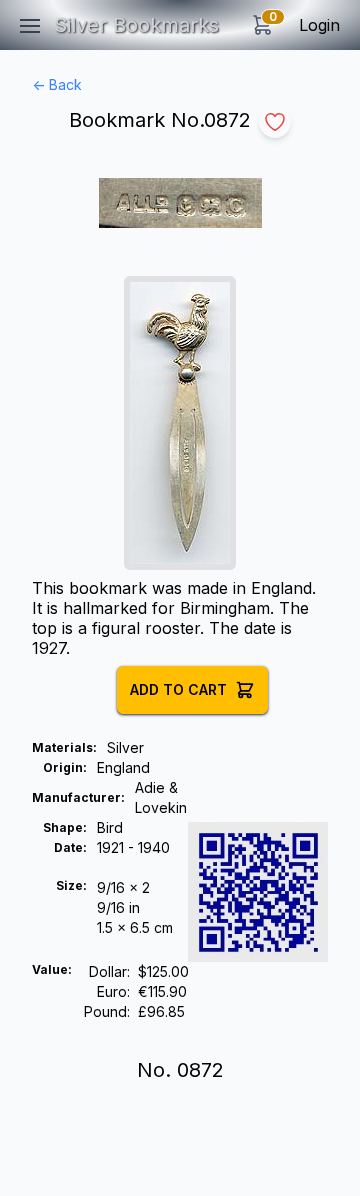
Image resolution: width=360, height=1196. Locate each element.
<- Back (57, 84)
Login (319, 25)
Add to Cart (178, 689)
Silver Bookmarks (136, 25)
